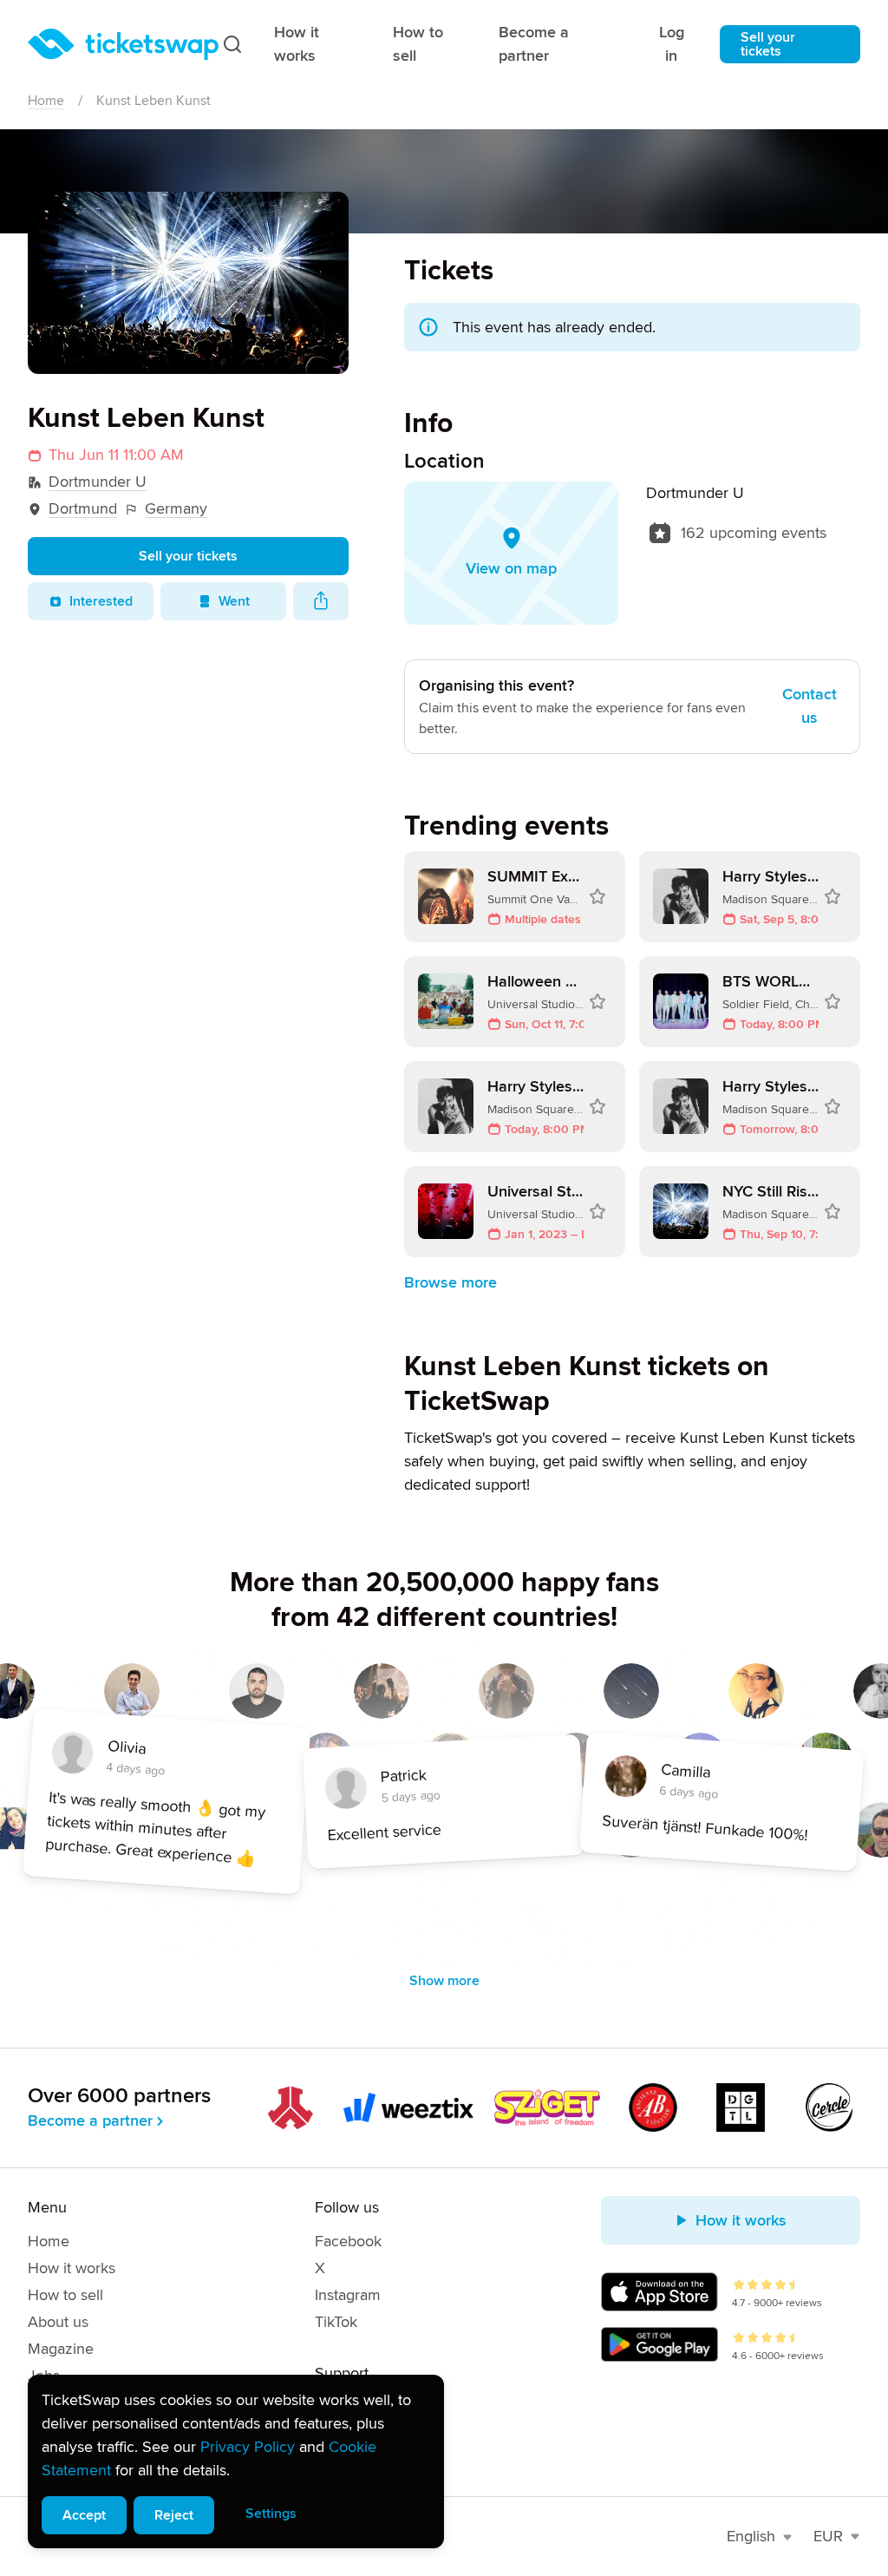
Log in (672, 44)
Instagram (348, 2295)
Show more (444, 1981)
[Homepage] (123, 44)
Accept (84, 2515)
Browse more (451, 1282)
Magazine (61, 2349)
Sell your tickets (768, 44)
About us (58, 2322)
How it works (297, 44)
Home (46, 101)
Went (234, 601)
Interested (101, 601)
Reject (174, 2515)
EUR (828, 2536)
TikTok (336, 2322)
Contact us (810, 706)
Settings (271, 2514)
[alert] (236, 2461)
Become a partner (534, 44)
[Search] (232, 44)
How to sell (418, 44)
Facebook (348, 2241)
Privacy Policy (248, 2447)
